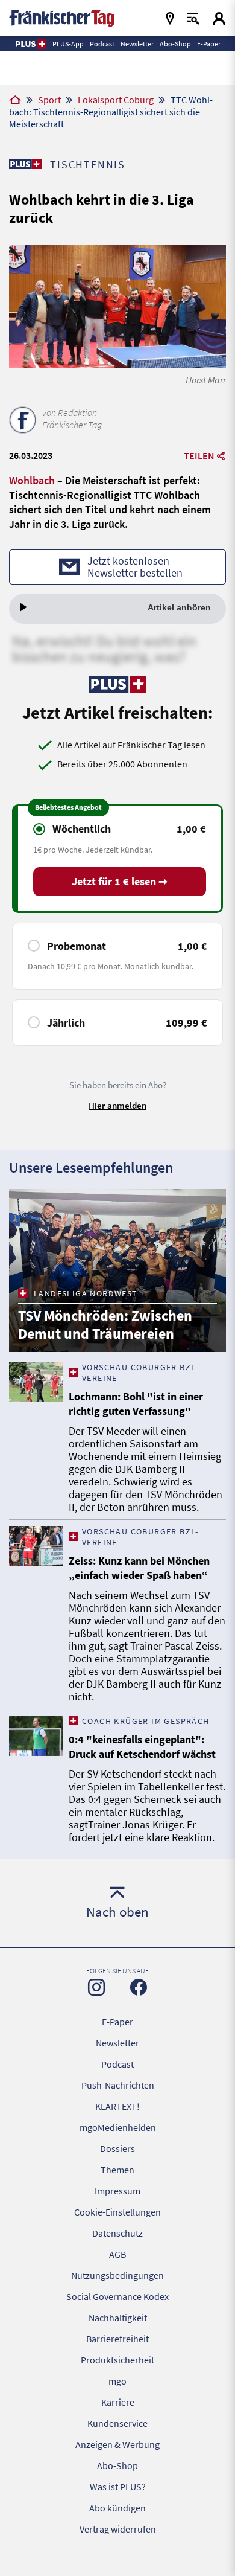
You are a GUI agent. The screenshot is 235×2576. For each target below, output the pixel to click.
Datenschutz (117, 2233)
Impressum (117, 2191)
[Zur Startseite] (15, 101)
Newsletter (117, 2043)
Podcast (117, 2064)
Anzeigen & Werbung (117, 2444)
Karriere (118, 2402)
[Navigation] (170, 18)
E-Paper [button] (209, 44)
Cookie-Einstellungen (117, 2212)
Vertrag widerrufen (118, 2529)
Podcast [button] (102, 44)
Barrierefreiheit (117, 2339)
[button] (30, 44)
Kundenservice (117, 2423)
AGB (117, 2254)
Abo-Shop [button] (175, 44)
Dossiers (117, 2148)
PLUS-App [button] (68, 44)
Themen (117, 2170)
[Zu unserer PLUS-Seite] (25, 164)
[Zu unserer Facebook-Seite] (139, 1987)
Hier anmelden (117, 1105)
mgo (117, 2381)
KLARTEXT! (117, 2106)
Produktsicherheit (117, 2360)
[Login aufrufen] (219, 18)
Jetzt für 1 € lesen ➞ (120, 881)
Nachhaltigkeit (118, 2318)
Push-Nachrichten (118, 2085)
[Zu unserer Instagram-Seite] (96, 1987)
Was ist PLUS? (118, 2487)
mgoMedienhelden (118, 2127)
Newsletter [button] (137, 44)
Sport (49, 100)
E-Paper (117, 2022)
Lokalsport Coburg (116, 100)
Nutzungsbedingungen (117, 2275)
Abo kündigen (117, 2508)
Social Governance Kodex (117, 2296)
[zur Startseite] (62, 17)
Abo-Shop (117, 2465)
